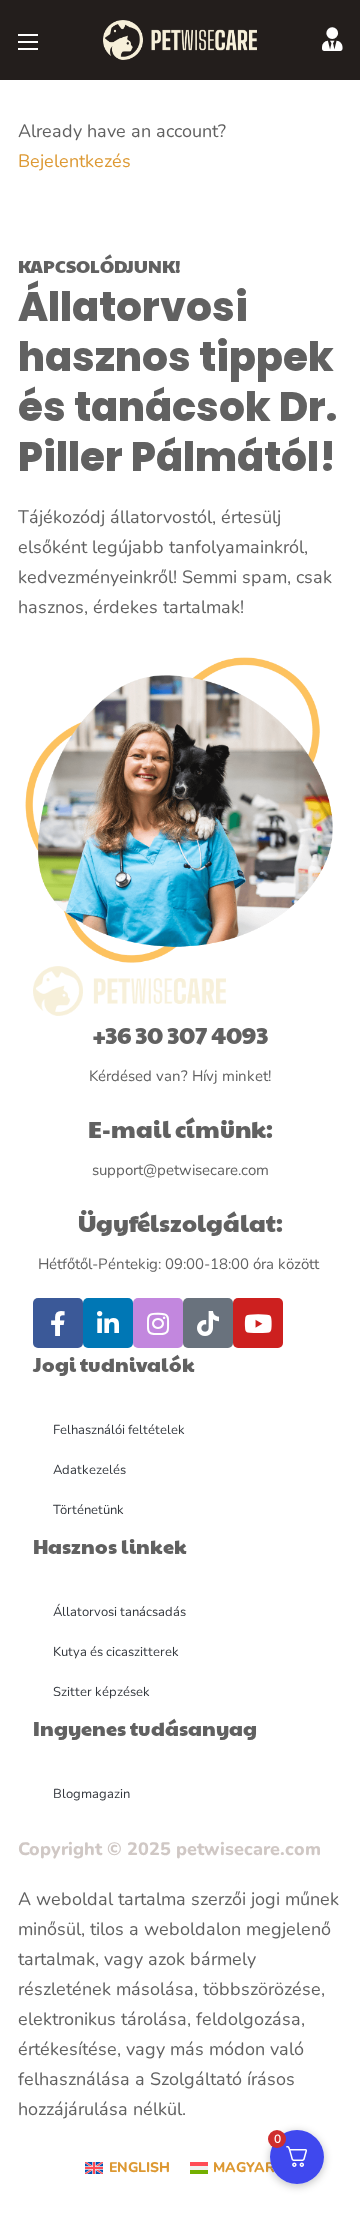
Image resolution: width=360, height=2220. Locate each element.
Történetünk (88, 1510)
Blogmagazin (91, 1794)
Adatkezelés (89, 1470)
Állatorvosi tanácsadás (119, 1612)
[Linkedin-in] (108, 1323)
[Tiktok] (208, 1323)
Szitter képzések (101, 1692)
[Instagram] (158, 1323)
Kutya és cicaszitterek (116, 1652)
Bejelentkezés (74, 161)
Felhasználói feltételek (119, 1430)
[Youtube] (258, 1323)
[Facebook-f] (58, 1323)
